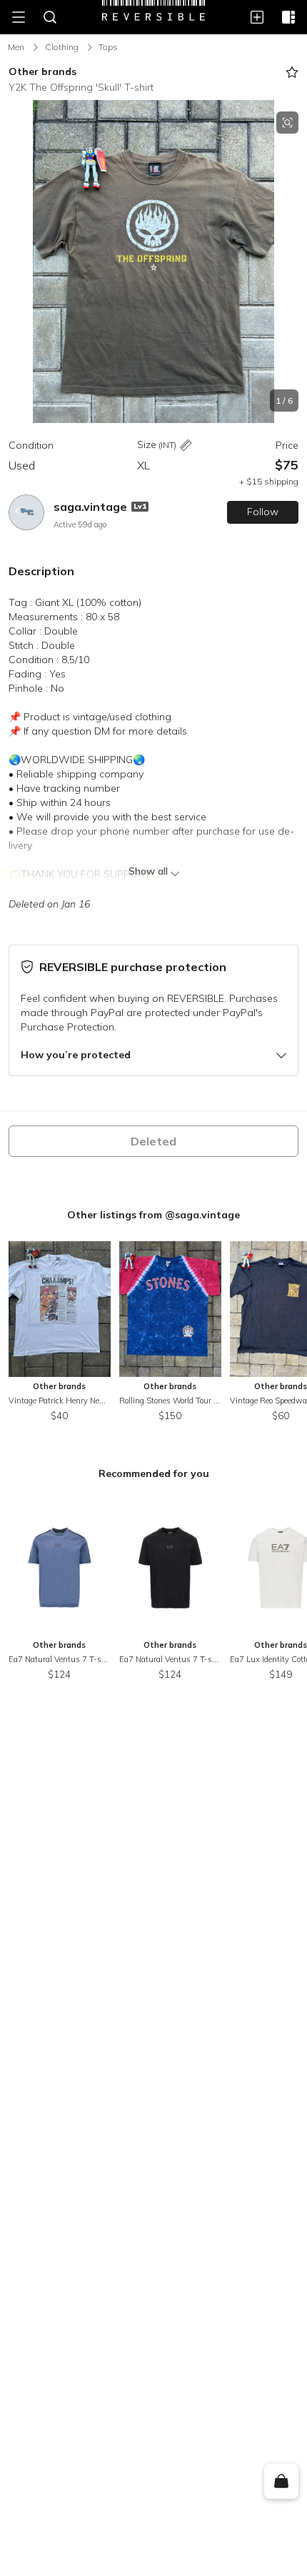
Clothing (62, 47)
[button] (153, 262)
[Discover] (288, 17)
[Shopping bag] (281, 2482)
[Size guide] (186, 446)
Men (16, 47)
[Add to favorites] (292, 72)
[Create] (257, 17)
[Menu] (19, 17)
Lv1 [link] (140, 506)
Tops (108, 47)
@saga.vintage (202, 1215)
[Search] (50, 17)
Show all (148, 871)
